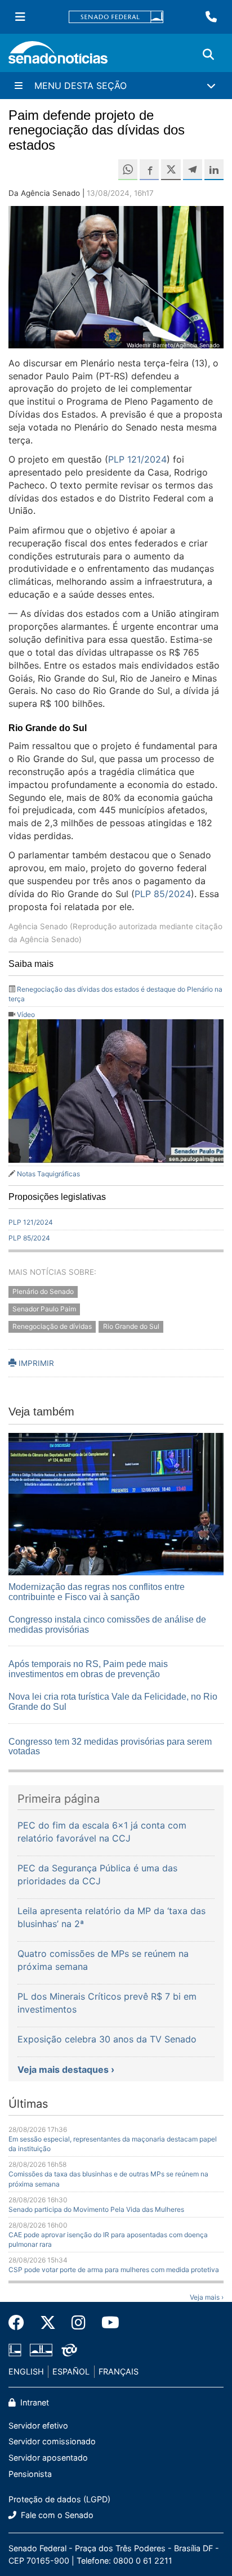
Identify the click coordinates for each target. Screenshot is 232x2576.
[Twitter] (48, 2323)
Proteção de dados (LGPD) (59, 2499)
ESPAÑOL (71, 2371)
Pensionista (30, 2474)
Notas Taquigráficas (48, 1174)
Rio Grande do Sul (131, 1326)
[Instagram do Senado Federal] (79, 2323)
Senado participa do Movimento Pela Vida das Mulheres (96, 2209)
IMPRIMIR (35, 1363)
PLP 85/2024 (163, 894)
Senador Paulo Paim (44, 1309)
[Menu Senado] (20, 17)
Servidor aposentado (48, 2458)
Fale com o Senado (56, 2515)
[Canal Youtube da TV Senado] (106, 2323)
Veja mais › (207, 2297)
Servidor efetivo (38, 2425)
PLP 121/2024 (137, 459)
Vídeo (26, 1014)
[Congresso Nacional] (41, 2349)
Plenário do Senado (43, 1291)
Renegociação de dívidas (52, 1326)
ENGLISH (26, 2371)
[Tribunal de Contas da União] (69, 2349)
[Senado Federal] (116, 17)
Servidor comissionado (52, 2441)
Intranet (34, 2402)
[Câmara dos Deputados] (15, 2349)
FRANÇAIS (119, 2371)
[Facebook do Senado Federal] (20, 2323)
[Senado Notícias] (58, 57)
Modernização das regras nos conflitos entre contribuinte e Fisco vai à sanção (97, 1592)
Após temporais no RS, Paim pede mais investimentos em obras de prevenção (88, 1669)
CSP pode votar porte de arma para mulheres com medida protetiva (114, 2270)
